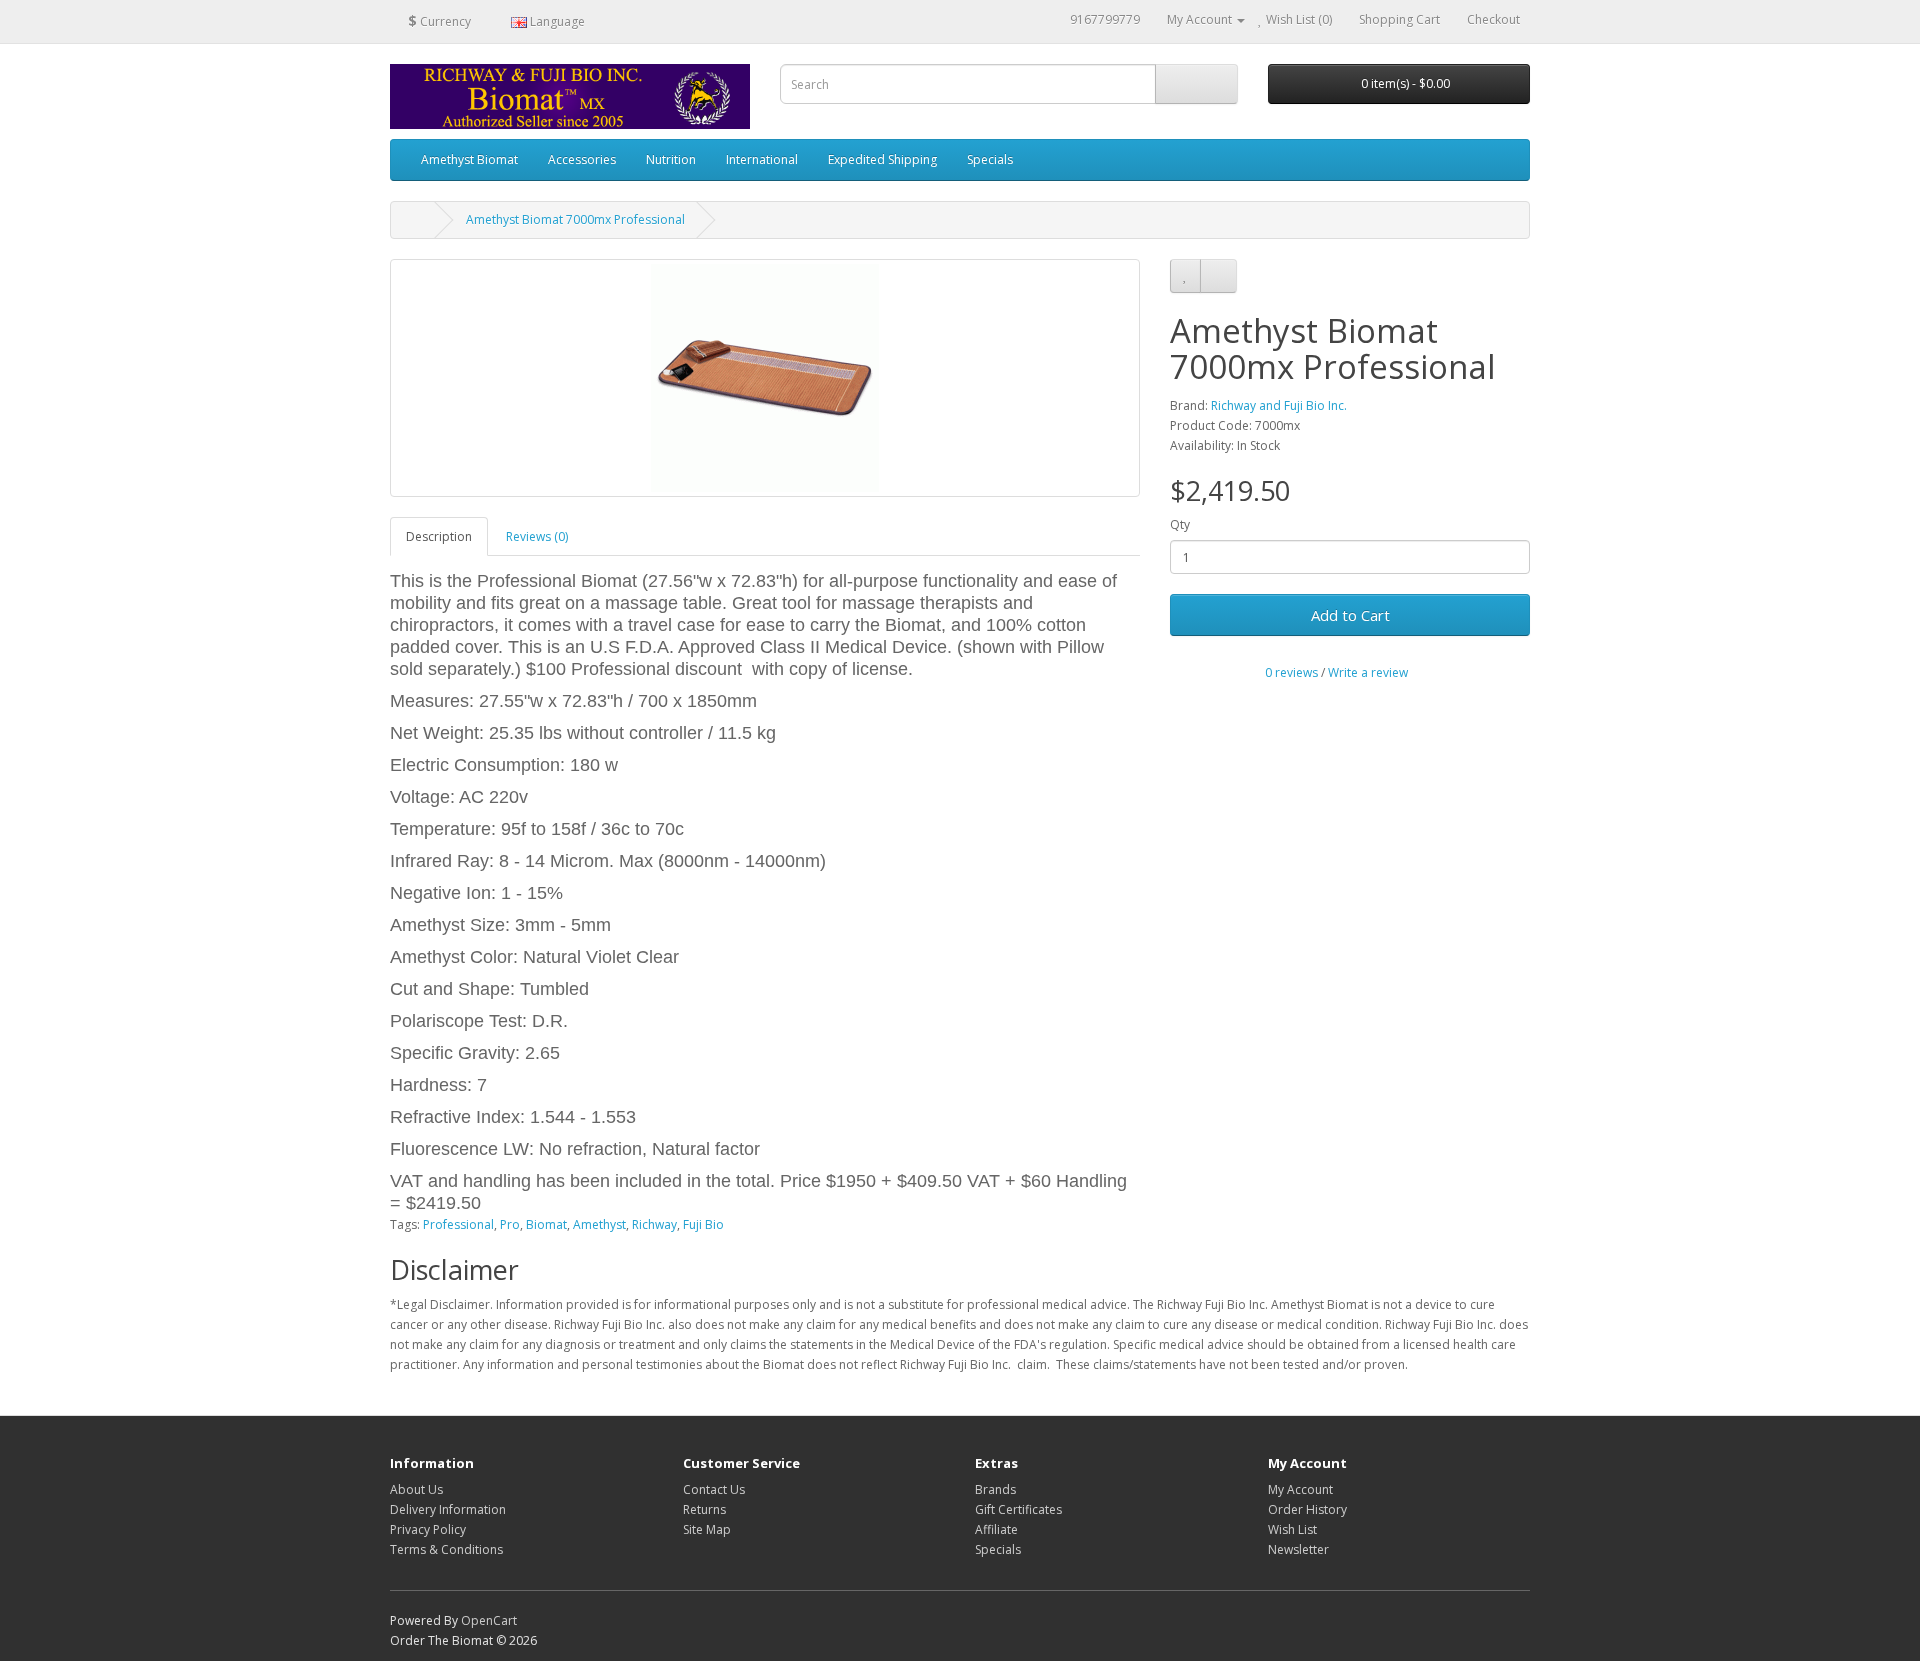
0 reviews (1291, 672)
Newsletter (1298, 1549)
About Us (416, 1489)
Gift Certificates (1018, 1509)
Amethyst (599, 1224)
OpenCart (489, 1620)
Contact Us (714, 1489)
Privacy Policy (428, 1529)
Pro (510, 1224)
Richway (654, 1224)
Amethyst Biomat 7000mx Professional (575, 219)
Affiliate (996, 1529)
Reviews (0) (537, 536)
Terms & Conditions (446, 1549)
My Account (1300, 1489)
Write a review (1368, 672)
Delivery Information (448, 1509)
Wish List (1292, 1529)
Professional (458, 1224)
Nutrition (671, 159)
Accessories (582, 159)
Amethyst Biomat (469, 159)
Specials (990, 159)
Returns (704, 1509)
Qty (1180, 524)
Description (439, 536)
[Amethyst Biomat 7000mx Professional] (765, 378)
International (762, 159)
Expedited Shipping (882, 159)
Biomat (546, 1224)
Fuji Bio (703, 1224)
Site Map (707, 1529)
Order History (1307, 1509)
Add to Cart (1350, 615)
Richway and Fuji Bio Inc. (1279, 405)
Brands (995, 1489)
